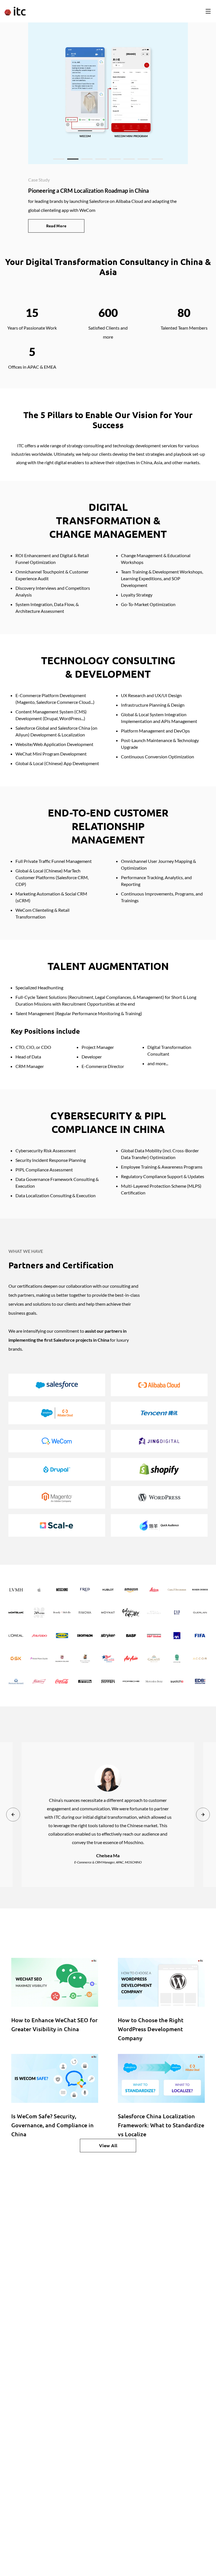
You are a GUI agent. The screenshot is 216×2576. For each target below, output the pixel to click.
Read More (56, 226)
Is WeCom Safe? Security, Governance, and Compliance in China (52, 2125)
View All (108, 2146)
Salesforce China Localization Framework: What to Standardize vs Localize (161, 2125)
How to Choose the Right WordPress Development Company (151, 2029)
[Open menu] (208, 11)
